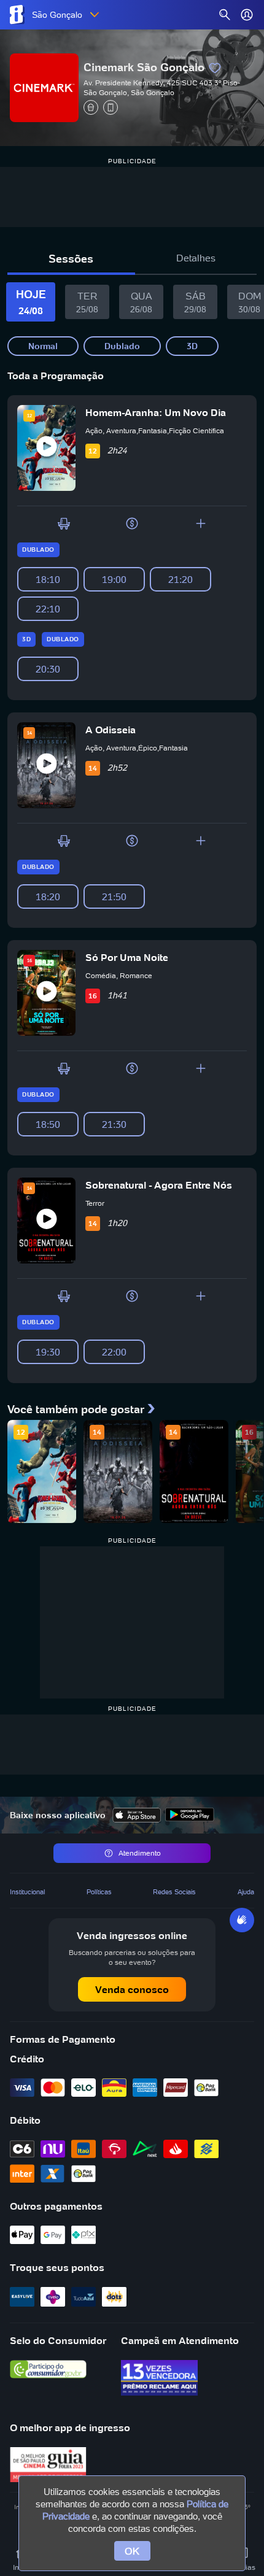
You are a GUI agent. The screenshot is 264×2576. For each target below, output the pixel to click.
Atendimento (140, 1853)
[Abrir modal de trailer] (47, 448)
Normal (43, 346)
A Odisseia (111, 730)
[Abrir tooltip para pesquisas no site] (225, 15)
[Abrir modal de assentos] (64, 523)
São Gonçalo (57, 15)
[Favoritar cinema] (215, 68)
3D (192, 346)
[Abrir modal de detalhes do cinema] (201, 523)
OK (132, 2551)
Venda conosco (132, 1989)
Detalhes (196, 258)
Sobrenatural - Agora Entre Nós (159, 1185)
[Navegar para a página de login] (247, 15)
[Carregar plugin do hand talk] (242, 1920)
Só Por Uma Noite (127, 957)
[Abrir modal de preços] (132, 523)
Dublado (122, 346)
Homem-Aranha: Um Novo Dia (156, 412)
